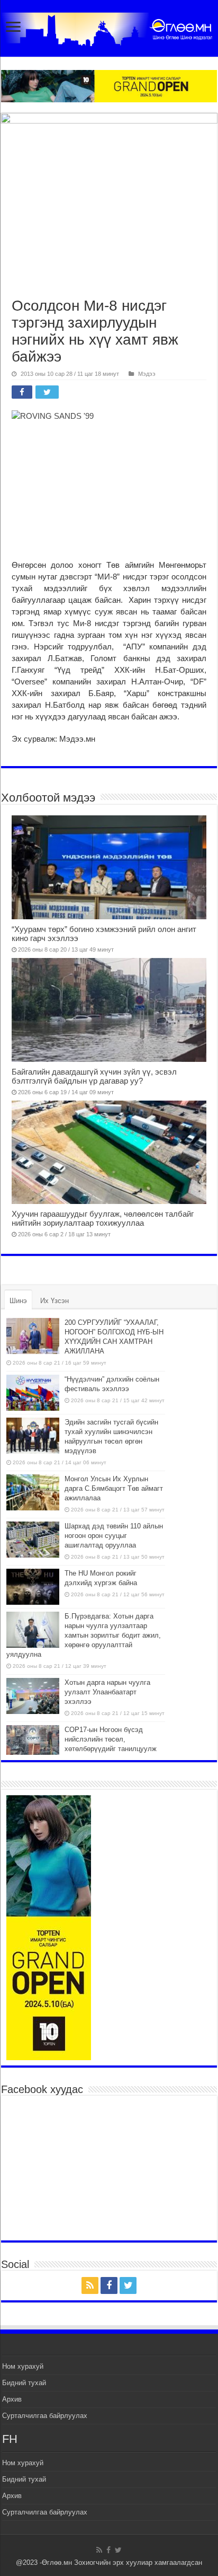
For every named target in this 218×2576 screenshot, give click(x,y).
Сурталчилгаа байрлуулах (45, 2416)
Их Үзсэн (54, 1301)
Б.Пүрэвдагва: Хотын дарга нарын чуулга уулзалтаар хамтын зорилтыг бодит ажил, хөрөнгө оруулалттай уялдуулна (84, 1635)
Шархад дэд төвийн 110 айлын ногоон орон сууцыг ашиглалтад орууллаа (114, 1536)
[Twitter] (128, 2285)
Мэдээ (147, 374)
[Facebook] (109, 2285)
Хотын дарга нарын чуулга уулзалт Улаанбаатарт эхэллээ (107, 1692)
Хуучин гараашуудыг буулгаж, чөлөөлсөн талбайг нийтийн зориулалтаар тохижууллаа (103, 1218)
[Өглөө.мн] (109, 27)
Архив (12, 2399)
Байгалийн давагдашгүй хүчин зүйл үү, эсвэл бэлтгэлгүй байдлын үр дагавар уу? (94, 1076)
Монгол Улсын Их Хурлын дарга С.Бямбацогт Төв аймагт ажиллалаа (114, 1488)
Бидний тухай (24, 2383)
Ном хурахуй (23, 2366)
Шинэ (18, 1301)
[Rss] (90, 2285)
